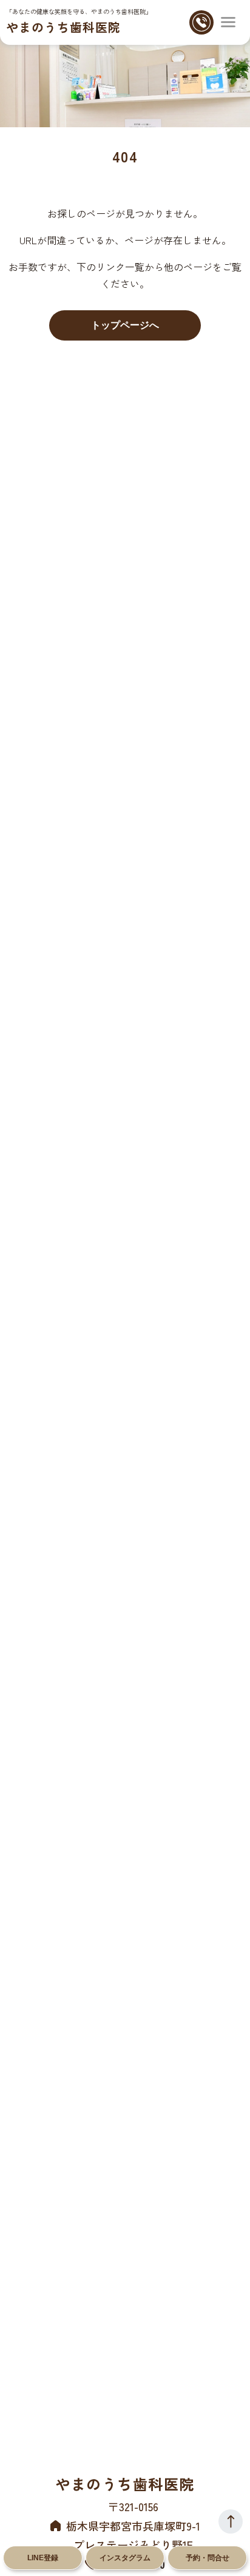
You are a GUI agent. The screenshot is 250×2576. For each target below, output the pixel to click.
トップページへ (125, 325)
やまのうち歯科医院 (63, 27)
